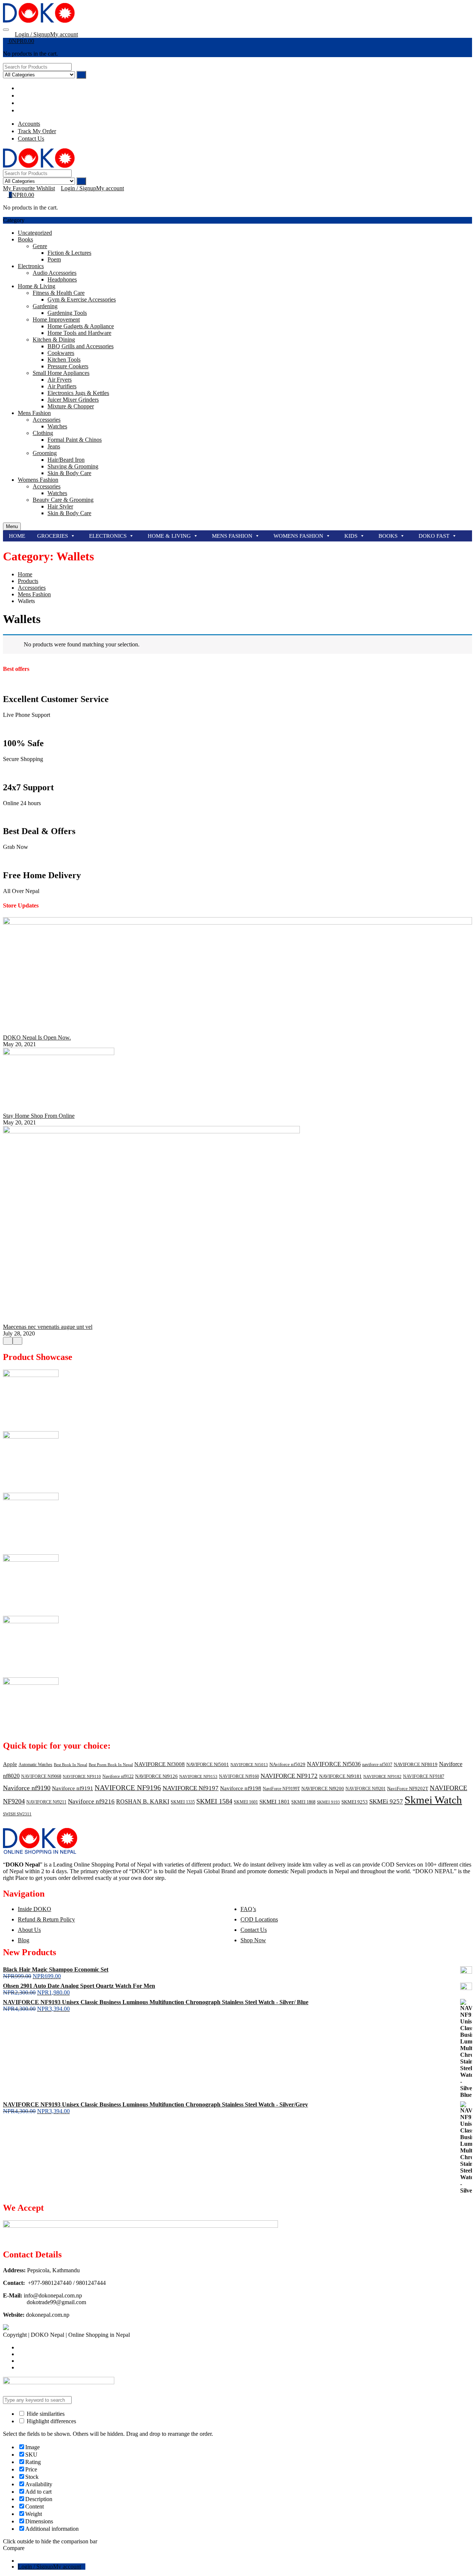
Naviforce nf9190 (27, 1788)
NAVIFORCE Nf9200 (323, 1788)
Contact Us (254, 1930)
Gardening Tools (67, 313)
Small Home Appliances (61, 373)
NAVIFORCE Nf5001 (208, 1764)
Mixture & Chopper (71, 406)
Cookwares (61, 353)
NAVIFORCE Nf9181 (340, 1776)
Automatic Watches (35, 1765)
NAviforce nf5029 (287, 1764)
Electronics (31, 266)
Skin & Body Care (69, 473)
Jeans (54, 446)
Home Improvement (56, 319)
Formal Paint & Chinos (75, 440)
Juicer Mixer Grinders (73, 400)
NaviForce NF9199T (281, 1789)
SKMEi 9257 (386, 1801)
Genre (40, 246)
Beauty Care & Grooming (63, 500)
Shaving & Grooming (73, 466)
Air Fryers (60, 380)
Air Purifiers (62, 386)
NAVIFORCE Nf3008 (160, 1764)
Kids (351, 536)
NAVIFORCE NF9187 (424, 1776)
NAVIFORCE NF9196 (128, 1788)
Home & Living (37, 286)
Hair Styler (60, 506)
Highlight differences (51, 2421)
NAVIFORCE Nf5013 (249, 1765)
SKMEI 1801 (275, 1802)
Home (17, 536)
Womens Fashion (38, 480)
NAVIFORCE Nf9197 (191, 1788)
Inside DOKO (35, 1909)
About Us (29, 1930)
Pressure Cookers (68, 366)
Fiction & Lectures (69, 253)
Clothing (43, 433)
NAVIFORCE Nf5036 (334, 1764)
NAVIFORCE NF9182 (382, 1777)
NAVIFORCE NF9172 (289, 1776)
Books (25, 239)
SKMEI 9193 (328, 1802)
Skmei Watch (433, 1800)
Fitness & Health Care (59, 293)
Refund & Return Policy (46, 1919)
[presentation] (8, 1341)
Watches (57, 426)
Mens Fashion (34, 413)
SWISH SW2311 (17, 1814)
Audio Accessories (55, 273)
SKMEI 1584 (214, 1801)
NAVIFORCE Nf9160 (239, 1776)
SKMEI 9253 (355, 1802)
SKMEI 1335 (183, 1802)
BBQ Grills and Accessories (81, 346)
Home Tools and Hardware (79, 333)
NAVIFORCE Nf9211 (46, 1802)
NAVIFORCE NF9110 (82, 1777)
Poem (54, 259)
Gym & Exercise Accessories (82, 299)
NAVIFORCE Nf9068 (41, 1776)
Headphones (62, 279)
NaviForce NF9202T (408, 1788)
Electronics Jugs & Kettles (78, 393)
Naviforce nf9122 (118, 1776)
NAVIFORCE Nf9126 (156, 1776)
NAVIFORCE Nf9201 (366, 1789)
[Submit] (81, 75)
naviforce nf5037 (377, 1765)
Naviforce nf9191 (73, 1788)
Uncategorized (35, 233)
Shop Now (253, 1940)
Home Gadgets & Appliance (81, 326)
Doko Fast (434, 536)
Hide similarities (45, 2414)
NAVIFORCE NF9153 (198, 1777)
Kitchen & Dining (54, 340)
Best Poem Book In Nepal (111, 1765)
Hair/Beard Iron (66, 460)
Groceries (53, 536)
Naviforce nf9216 (91, 1801)
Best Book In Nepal (71, 1765)
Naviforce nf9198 (241, 1788)
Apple (10, 1764)
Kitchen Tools (64, 360)
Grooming (45, 453)
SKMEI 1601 (246, 1802)
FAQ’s (248, 1909)
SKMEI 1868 (303, 1802)
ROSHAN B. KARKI (143, 1801)
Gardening (45, 306)
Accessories (47, 420)
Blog (24, 1940)
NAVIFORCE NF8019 (416, 1764)
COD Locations (259, 1919)
